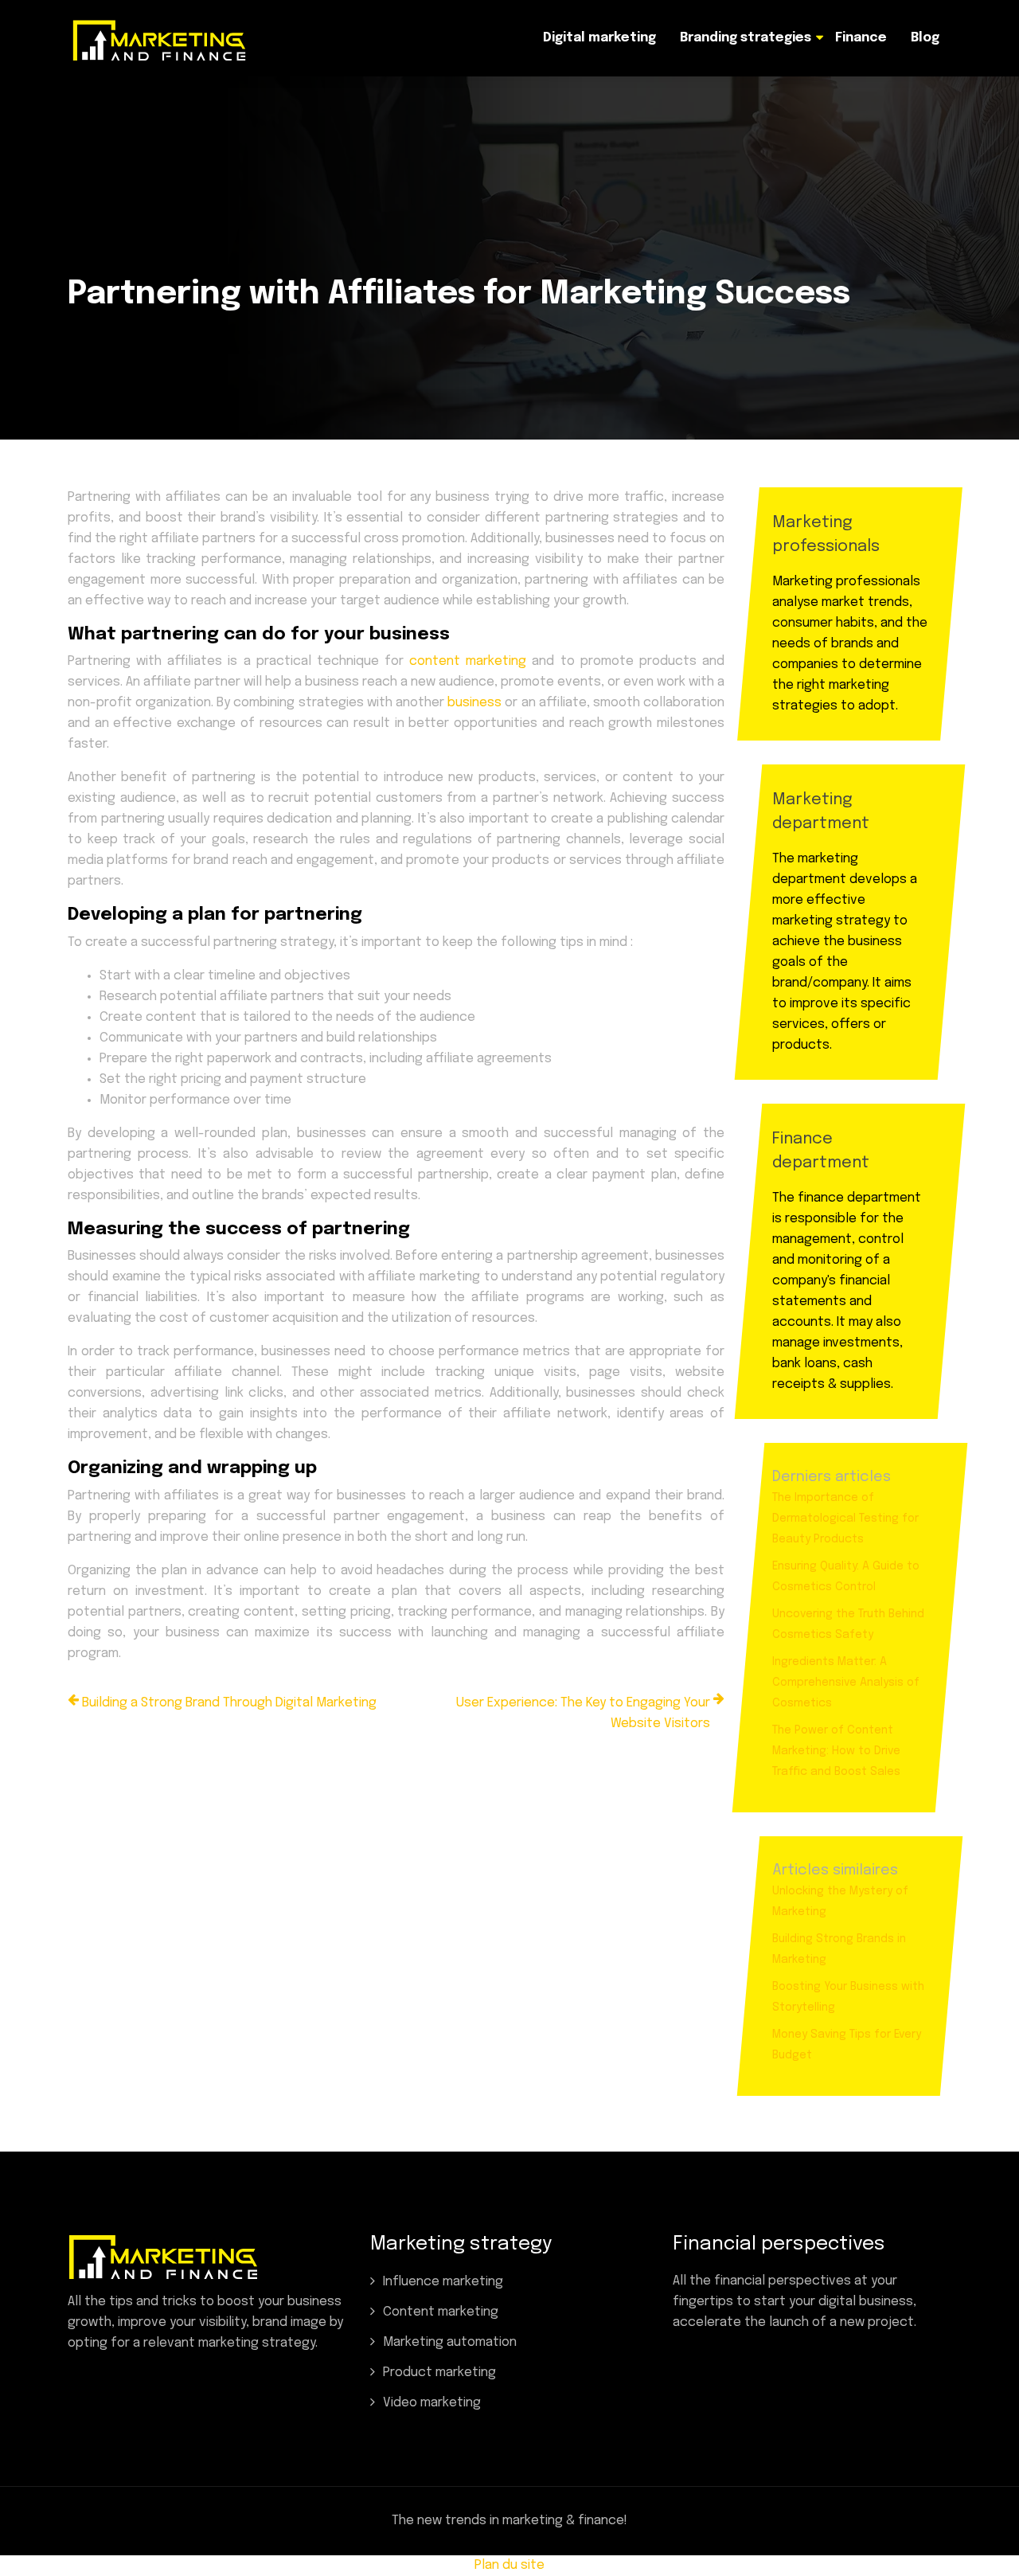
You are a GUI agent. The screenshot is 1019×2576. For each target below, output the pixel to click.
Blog (925, 38)
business (476, 703)
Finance (861, 38)
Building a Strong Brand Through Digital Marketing (229, 1703)
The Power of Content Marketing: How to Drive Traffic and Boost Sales (836, 1751)
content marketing (468, 661)
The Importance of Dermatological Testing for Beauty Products (845, 1519)
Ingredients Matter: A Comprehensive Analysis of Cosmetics (846, 1683)
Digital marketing (599, 38)
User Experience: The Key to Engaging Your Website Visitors (583, 1713)
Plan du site (509, 2565)
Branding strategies (746, 38)
